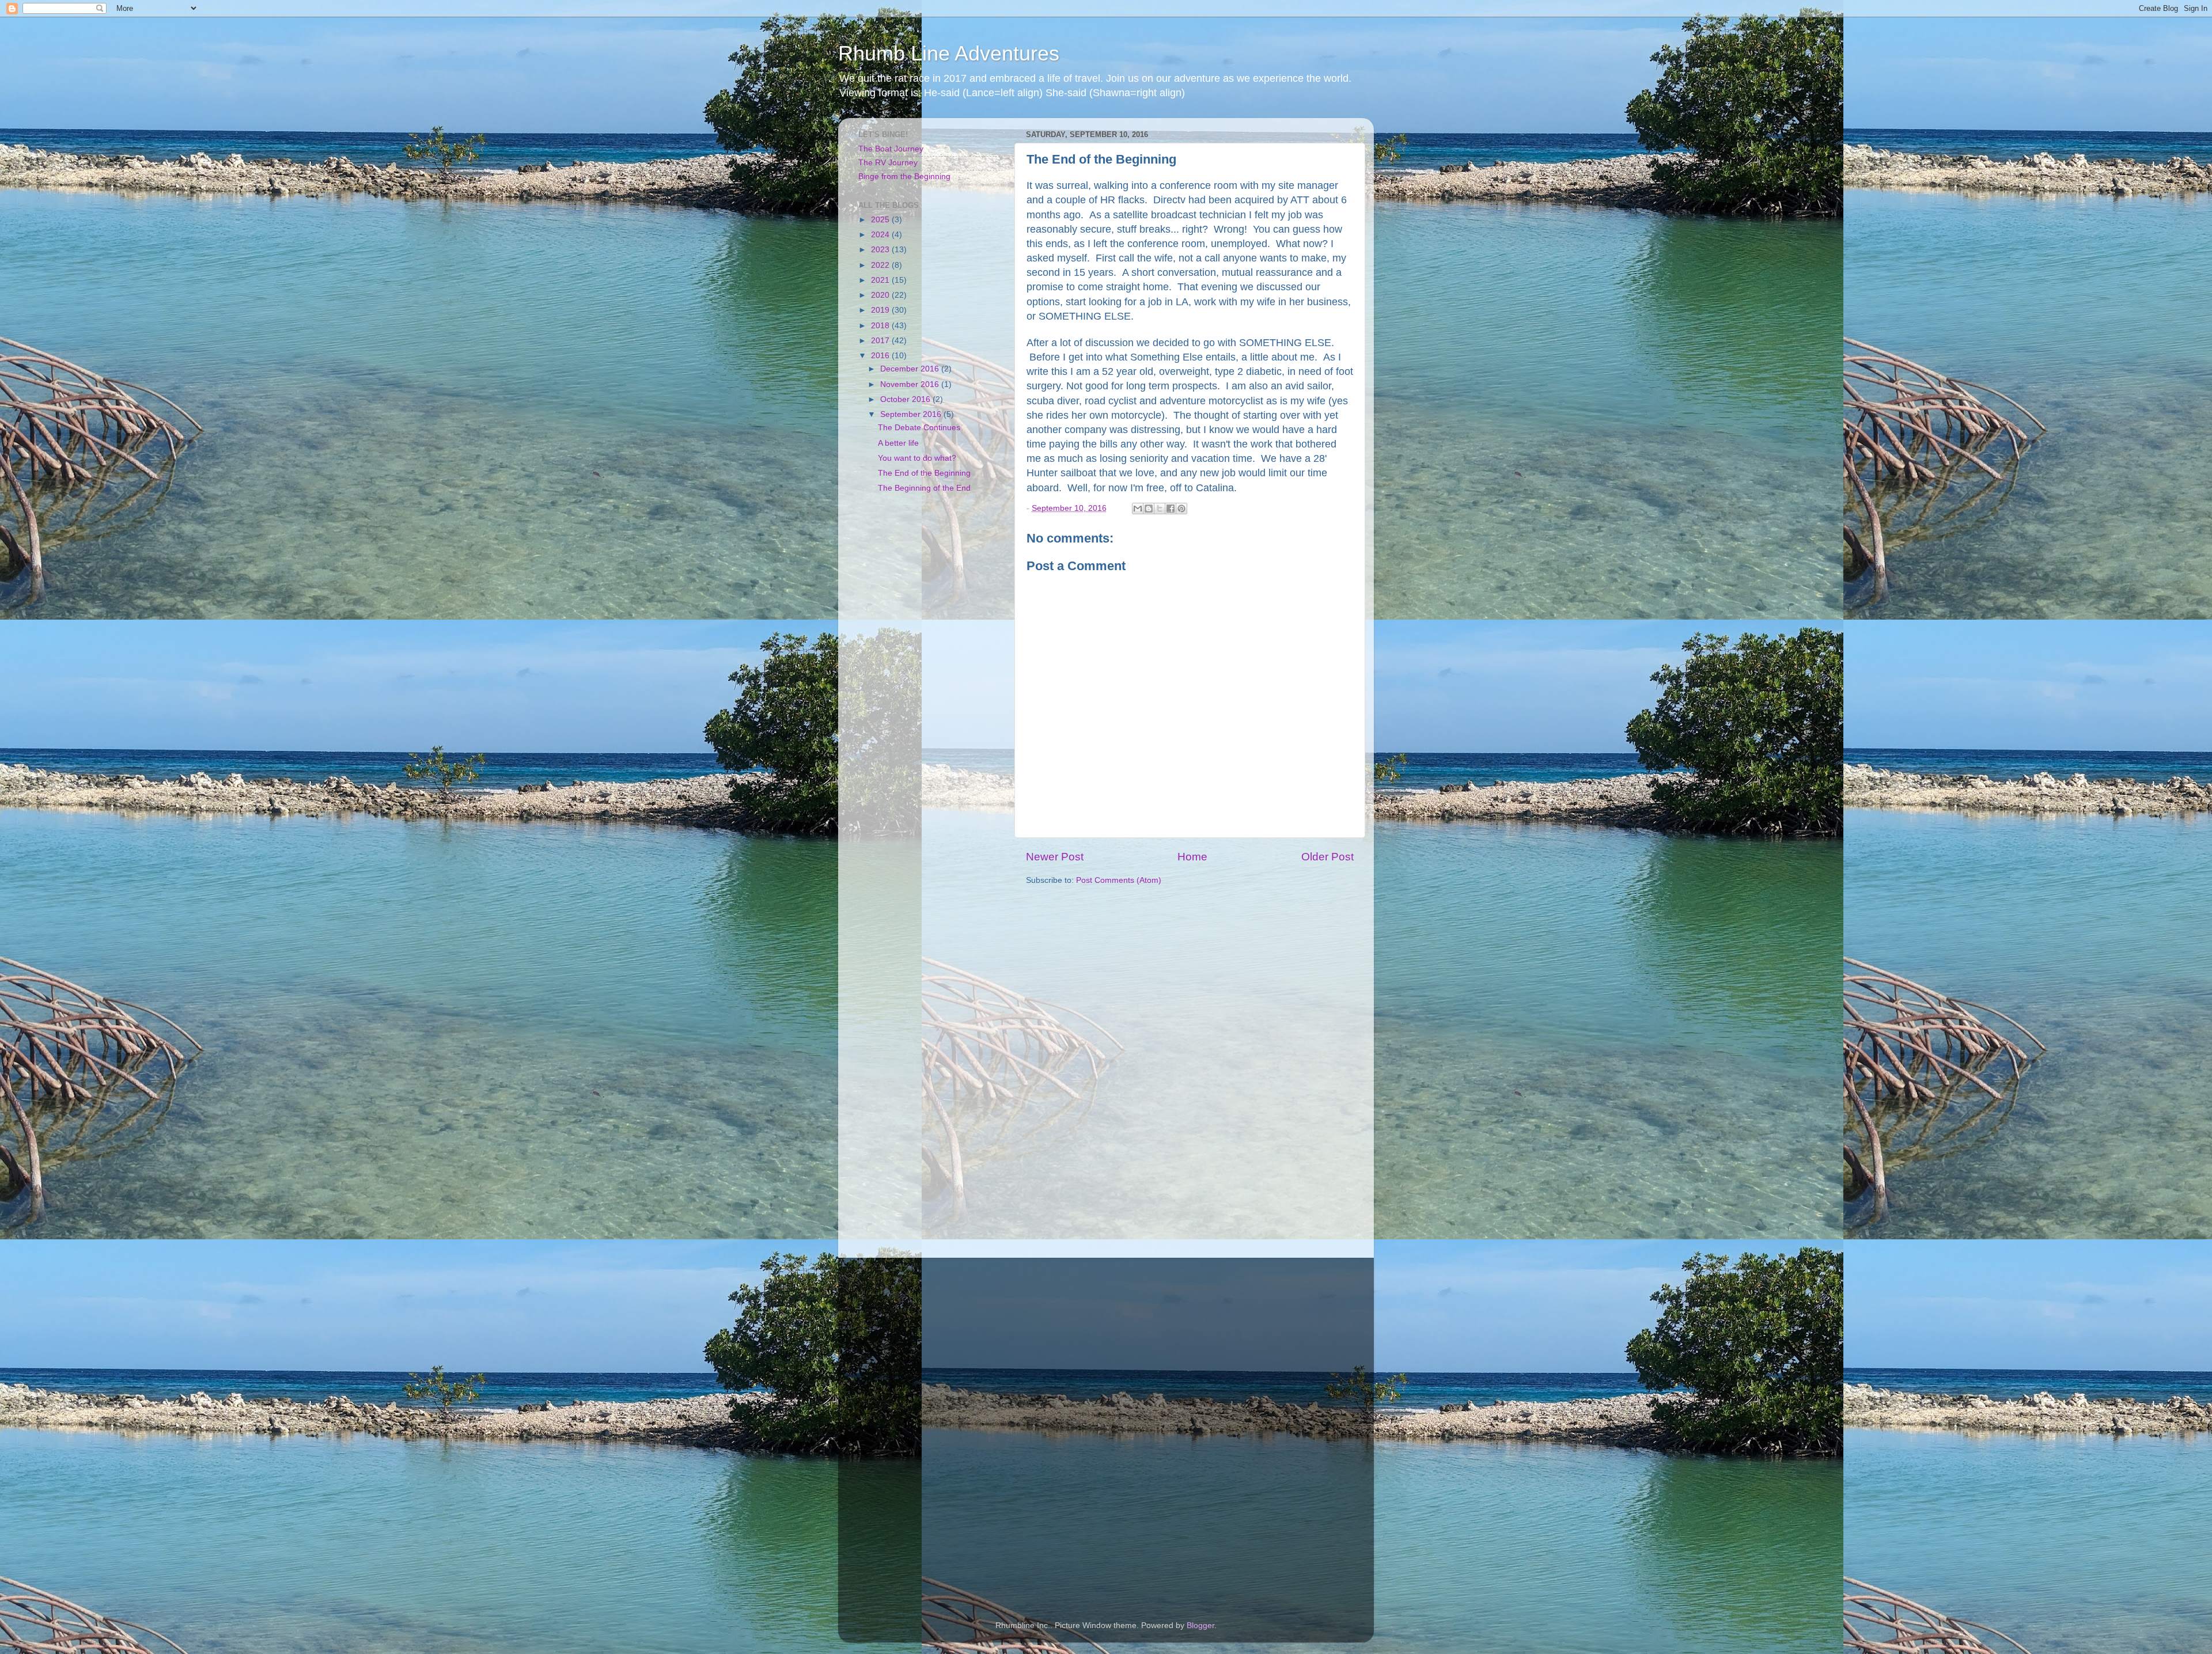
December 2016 (911, 369)
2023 (881, 250)
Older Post (1327, 857)
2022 (881, 265)
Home (1192, 857)
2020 (881, 295)
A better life (898, 443)
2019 (881, 310)
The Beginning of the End (924, 488)
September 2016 (912, 414)
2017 (881, 341)
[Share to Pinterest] (1181, 509)
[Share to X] (1160, 509)
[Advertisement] (929, 693)
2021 (881, 280)
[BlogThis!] (1149, 509)
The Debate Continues (919, 428)
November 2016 (911, 384)
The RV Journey (888, 163)
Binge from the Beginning (904, 177)
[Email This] (1138, 509)
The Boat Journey (891, 149)
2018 (881, 326)
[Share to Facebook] (1171, 509)
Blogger (1200, 1625)
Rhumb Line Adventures (949, 53)
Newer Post (1055, 857)
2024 (881, 235)
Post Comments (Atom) (1119, 880)
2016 (881, 356)
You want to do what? (917, 458)
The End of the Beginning (924, 473)
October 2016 (906, 399)
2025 (881, 220)
